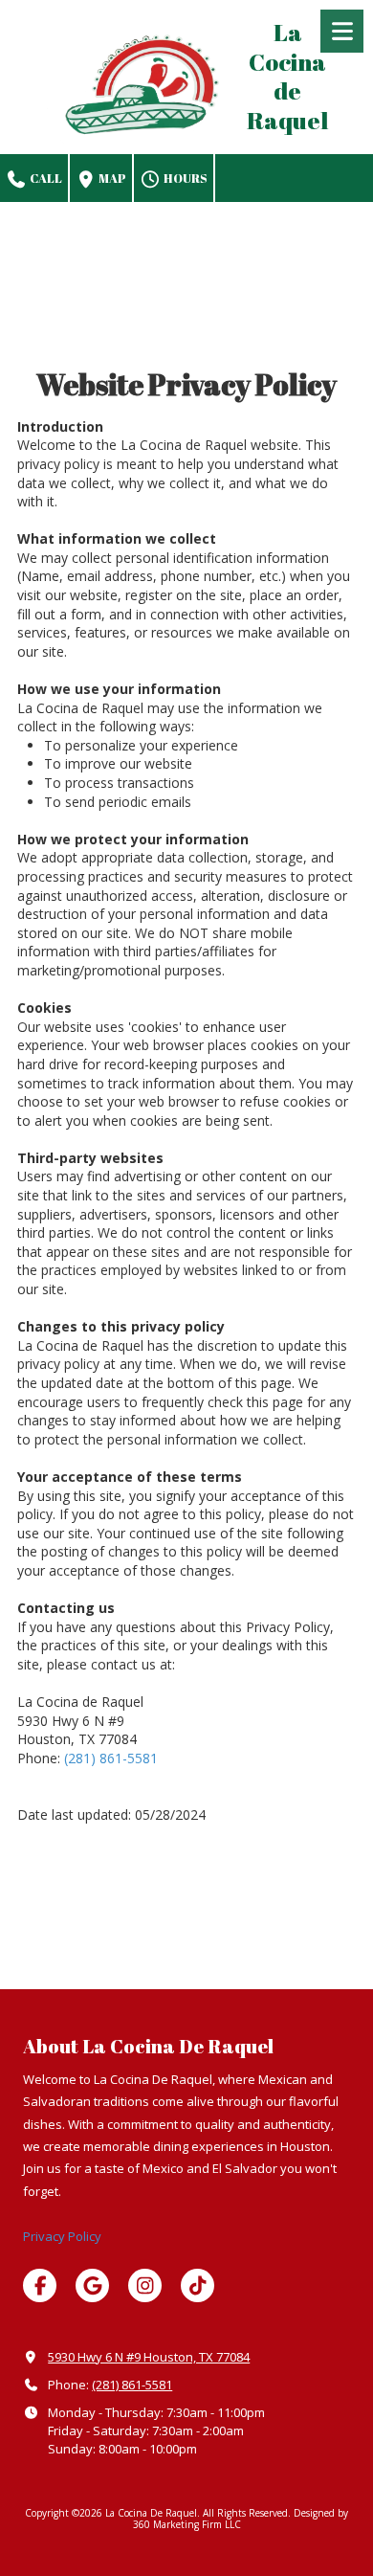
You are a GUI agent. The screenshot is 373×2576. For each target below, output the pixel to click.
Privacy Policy (62, 2236)
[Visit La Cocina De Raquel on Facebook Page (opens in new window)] (40, 2285)
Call (45, 178)
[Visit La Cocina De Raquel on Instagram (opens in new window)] (145, 2285)
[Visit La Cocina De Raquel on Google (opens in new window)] (92, 2285)
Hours (185, 178)
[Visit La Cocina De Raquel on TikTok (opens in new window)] (197, 2285)
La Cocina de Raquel (287, 76)
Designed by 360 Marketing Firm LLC (241, 2519)
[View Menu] (342, 31)
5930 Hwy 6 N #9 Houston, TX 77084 (149, 2357)
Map (111, 178)
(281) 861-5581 (111, 1758)
